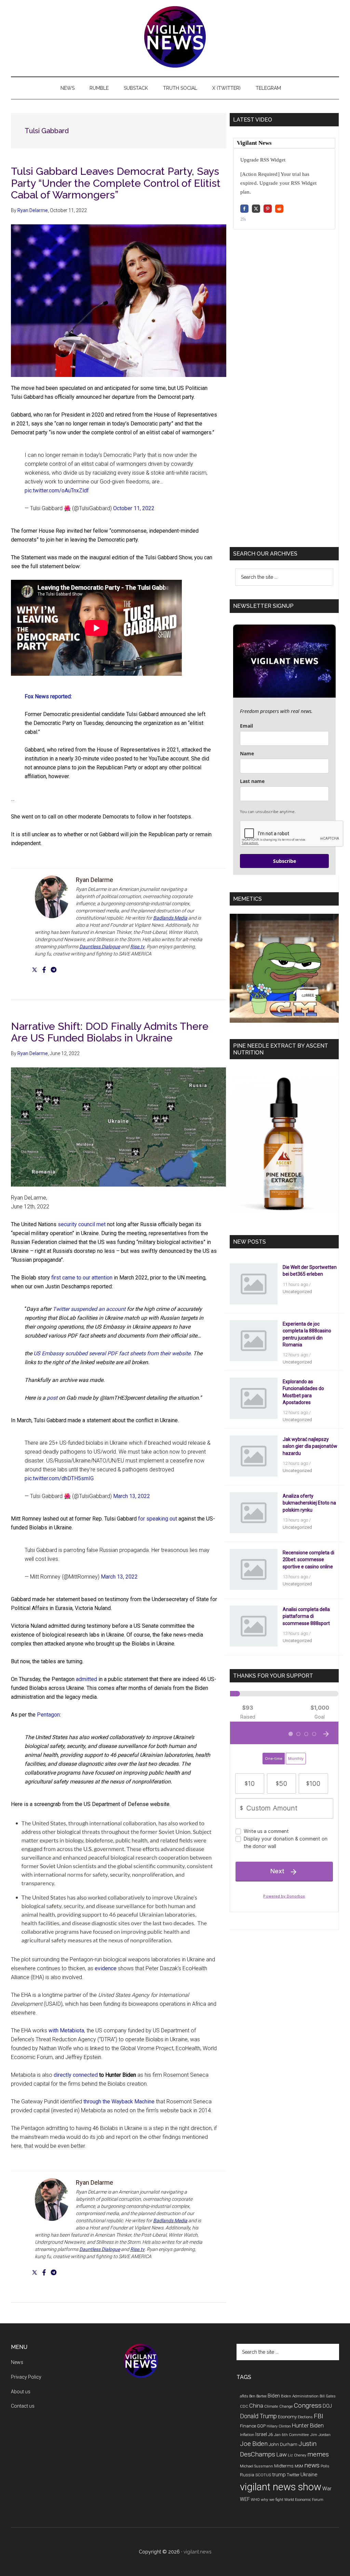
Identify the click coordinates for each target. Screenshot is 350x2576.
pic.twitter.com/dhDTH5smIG (59, 1478)
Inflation (247, 2435)
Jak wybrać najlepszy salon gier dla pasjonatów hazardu (310, 1446)
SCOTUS (263, 2475)
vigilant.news (198, 2552)
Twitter (293, 2475)
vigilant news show (281, 2487)
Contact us (23, 2406)
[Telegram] (54, 970)
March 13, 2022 (132, 1496)
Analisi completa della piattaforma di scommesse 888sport (306, 1616)
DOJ (327, 2406)
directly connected (76, 2075)
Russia (247, 2475)
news (312, 2465)
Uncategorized (297, 1292)
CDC (244, 2406)
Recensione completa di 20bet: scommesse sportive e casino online (308, 1559)
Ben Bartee (258, 2396)
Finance (248, 2426)
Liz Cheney (297, 2455)
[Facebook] (44, 970)
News (17, 2362)
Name (247, 753)
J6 (270, 2434)
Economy (287, 2417)
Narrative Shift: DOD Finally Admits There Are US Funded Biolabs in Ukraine (110, 1032)
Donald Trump (258, 2416)
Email (246, 726)
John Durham (283, 2444)
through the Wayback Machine (119, 2102)
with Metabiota (66, 2031)
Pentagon (48, 1715)
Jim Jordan (320, 2435)
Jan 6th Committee (291, 2435)
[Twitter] (35, 970)
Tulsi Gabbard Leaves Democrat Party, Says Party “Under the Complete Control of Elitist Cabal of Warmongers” (116, 183)
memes (318, 2454)
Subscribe (285, 861)
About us (21, 2392)
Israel (261, 2434)
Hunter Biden (308, 2426)
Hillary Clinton (279, 2426)
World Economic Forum (304, 2500)
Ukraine (309, 2475)
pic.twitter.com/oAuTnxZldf (57, 491)
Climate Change (279, 2406)
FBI (319, 2416)
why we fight (272, 2500)
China (256, 2406)
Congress (308, 2405)
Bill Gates (328, 2396)
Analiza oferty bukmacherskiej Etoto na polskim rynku (309, 1503)
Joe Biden (254, 2444)
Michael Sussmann (257, 2466)
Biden (274, 2396)
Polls (325, 2466)
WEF (245, 2499)
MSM (299, 2466)
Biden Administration (300, 2396)
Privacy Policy (26, 2377)
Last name (252, 781)
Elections (305, 2417)
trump (279, 2475)
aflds (244, 2396)
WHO (255, 2500)
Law (281, 2454)
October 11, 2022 (134, 508)
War (327, 2489)
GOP (261, 2426)
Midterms (284, 2466)
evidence (106, 1968)
